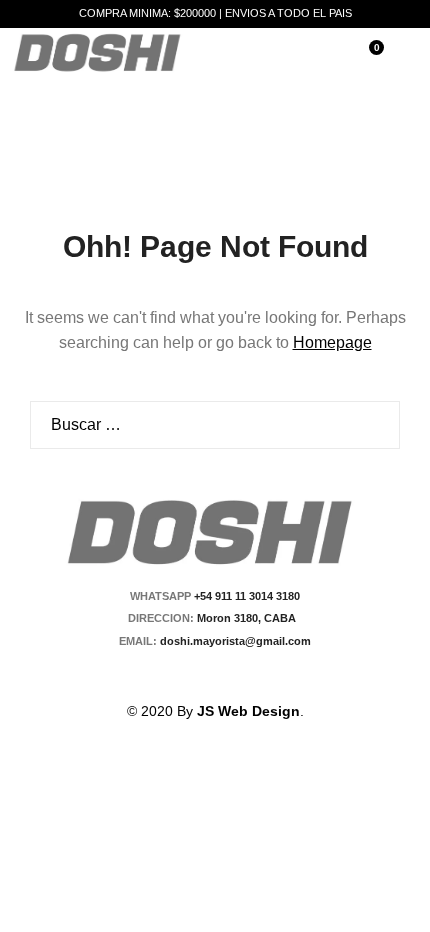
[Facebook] (193, 675)
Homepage (332, 342)
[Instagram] (227, 675)
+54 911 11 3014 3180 (247, 596)
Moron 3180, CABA (249, 618)
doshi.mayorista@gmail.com (234, 641)
